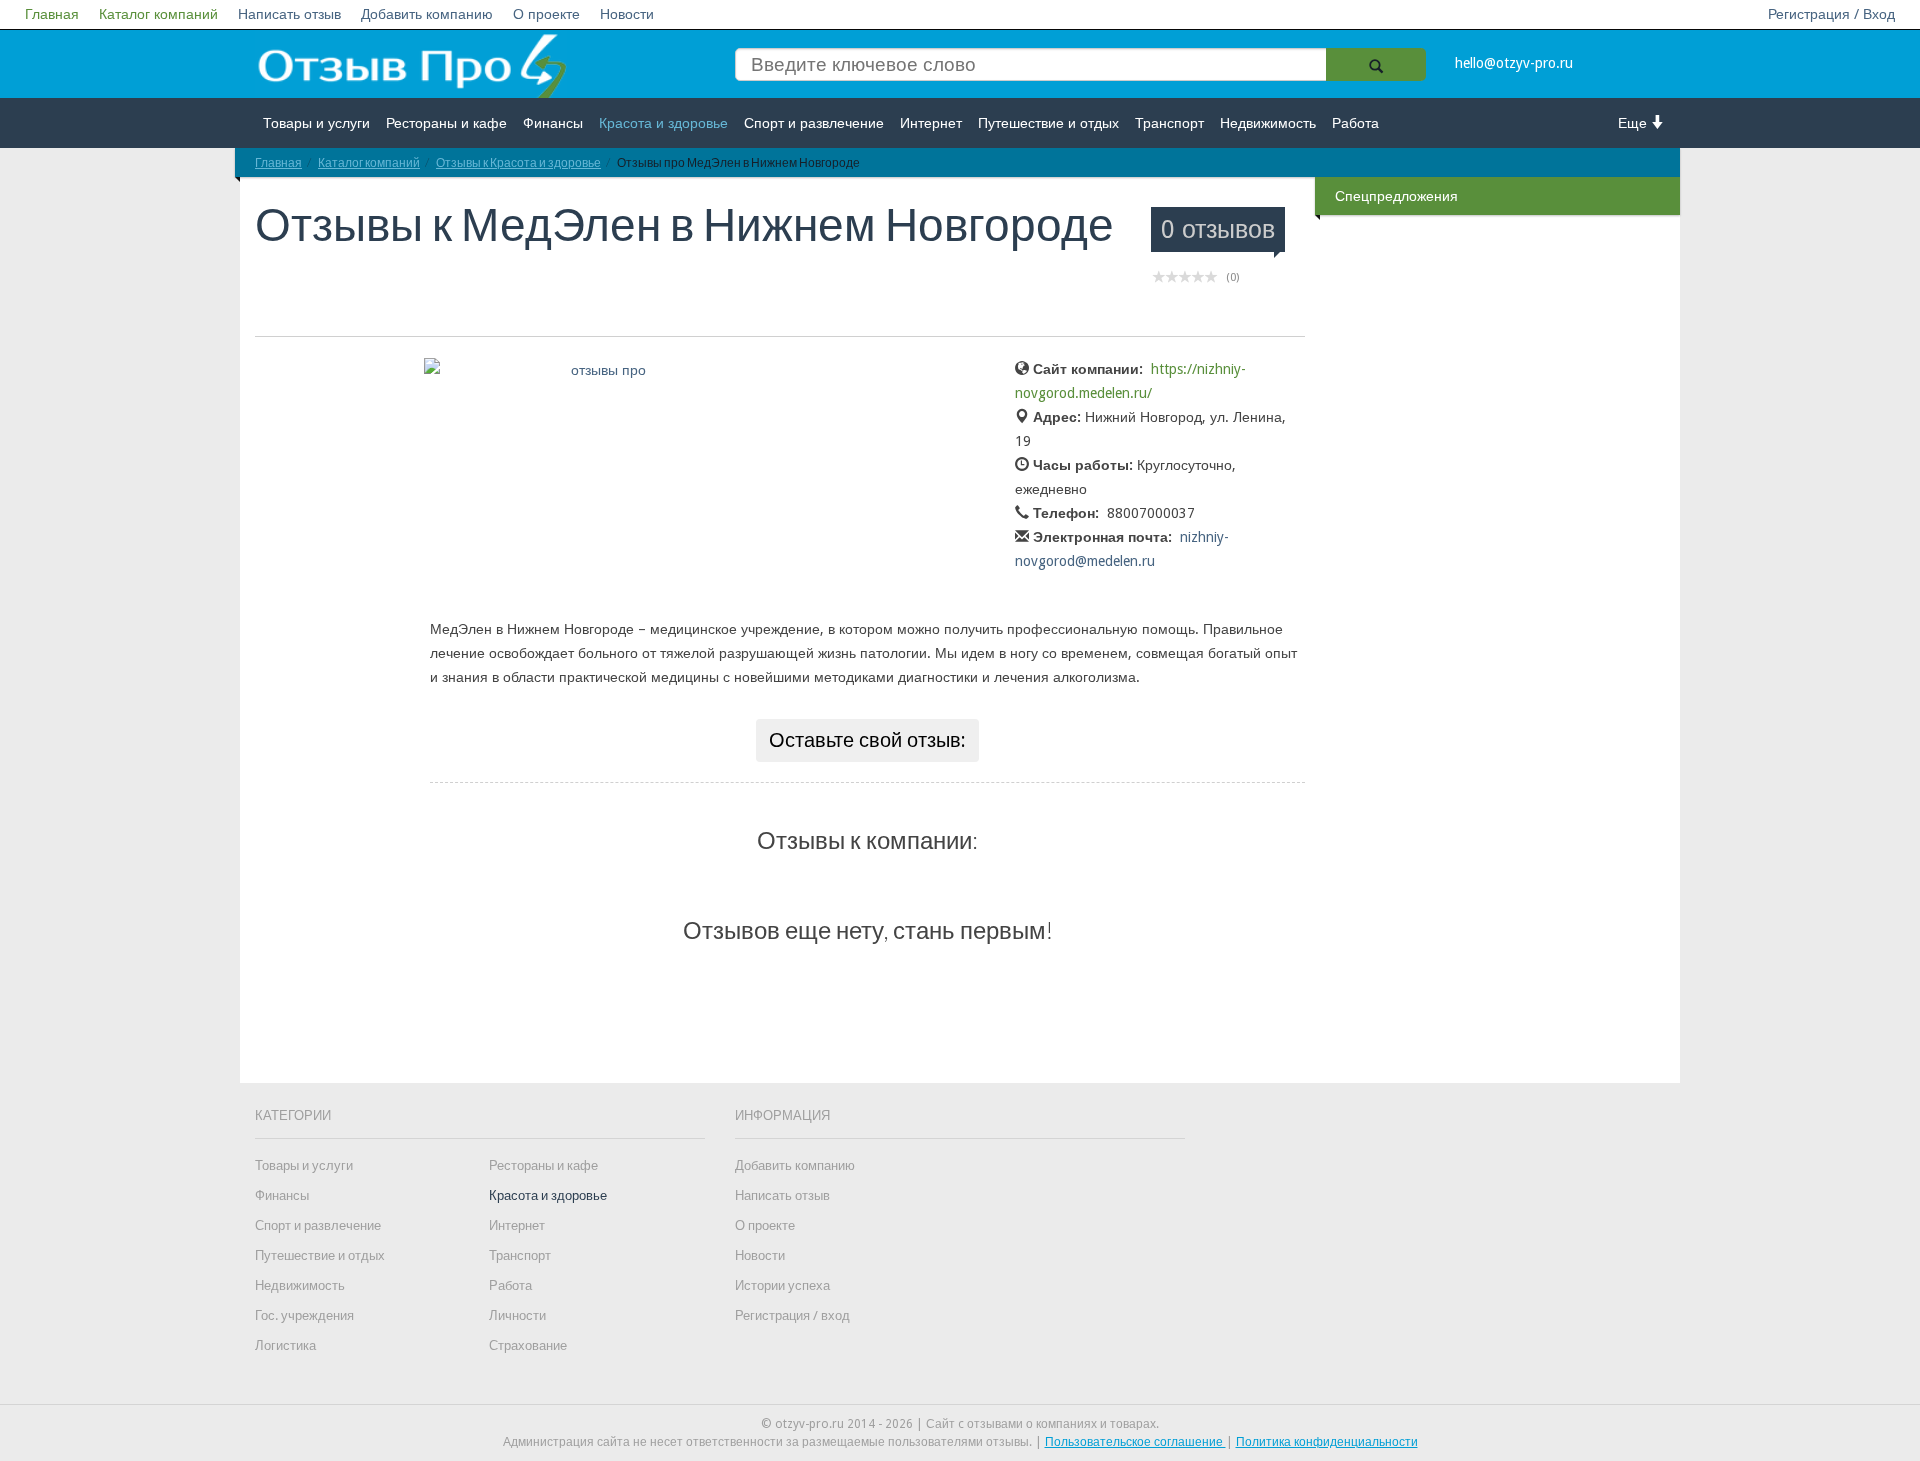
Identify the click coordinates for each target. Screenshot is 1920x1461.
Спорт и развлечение (814, 123)
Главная (52, 14)
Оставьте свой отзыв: (867, 740)
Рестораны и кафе (446, 123)
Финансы (553, 123)
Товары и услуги (316, 123)
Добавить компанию (427, 14)
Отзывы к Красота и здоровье (518, 162)
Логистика (285, 1345)
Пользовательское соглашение (1135, 1442)
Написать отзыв (289, 14)
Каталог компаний (158, 14)
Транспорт (1169, 123)
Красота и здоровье (663, 123)
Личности (517, 1315)
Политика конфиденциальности (1327, 1442)
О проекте (546, 14)
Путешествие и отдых (1048, 123)
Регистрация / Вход (1831, 14)
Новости (627, 14)
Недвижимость (1268, 123)
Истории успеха (782, 1285)
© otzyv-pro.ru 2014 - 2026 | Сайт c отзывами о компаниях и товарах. (960, 1424)
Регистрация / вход (792, 1315)
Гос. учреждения (304, 1315)
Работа (1355, 123)
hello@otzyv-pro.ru (1514, 63)
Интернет (931, 123)
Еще (1634, 123)
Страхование (528, 1345)
